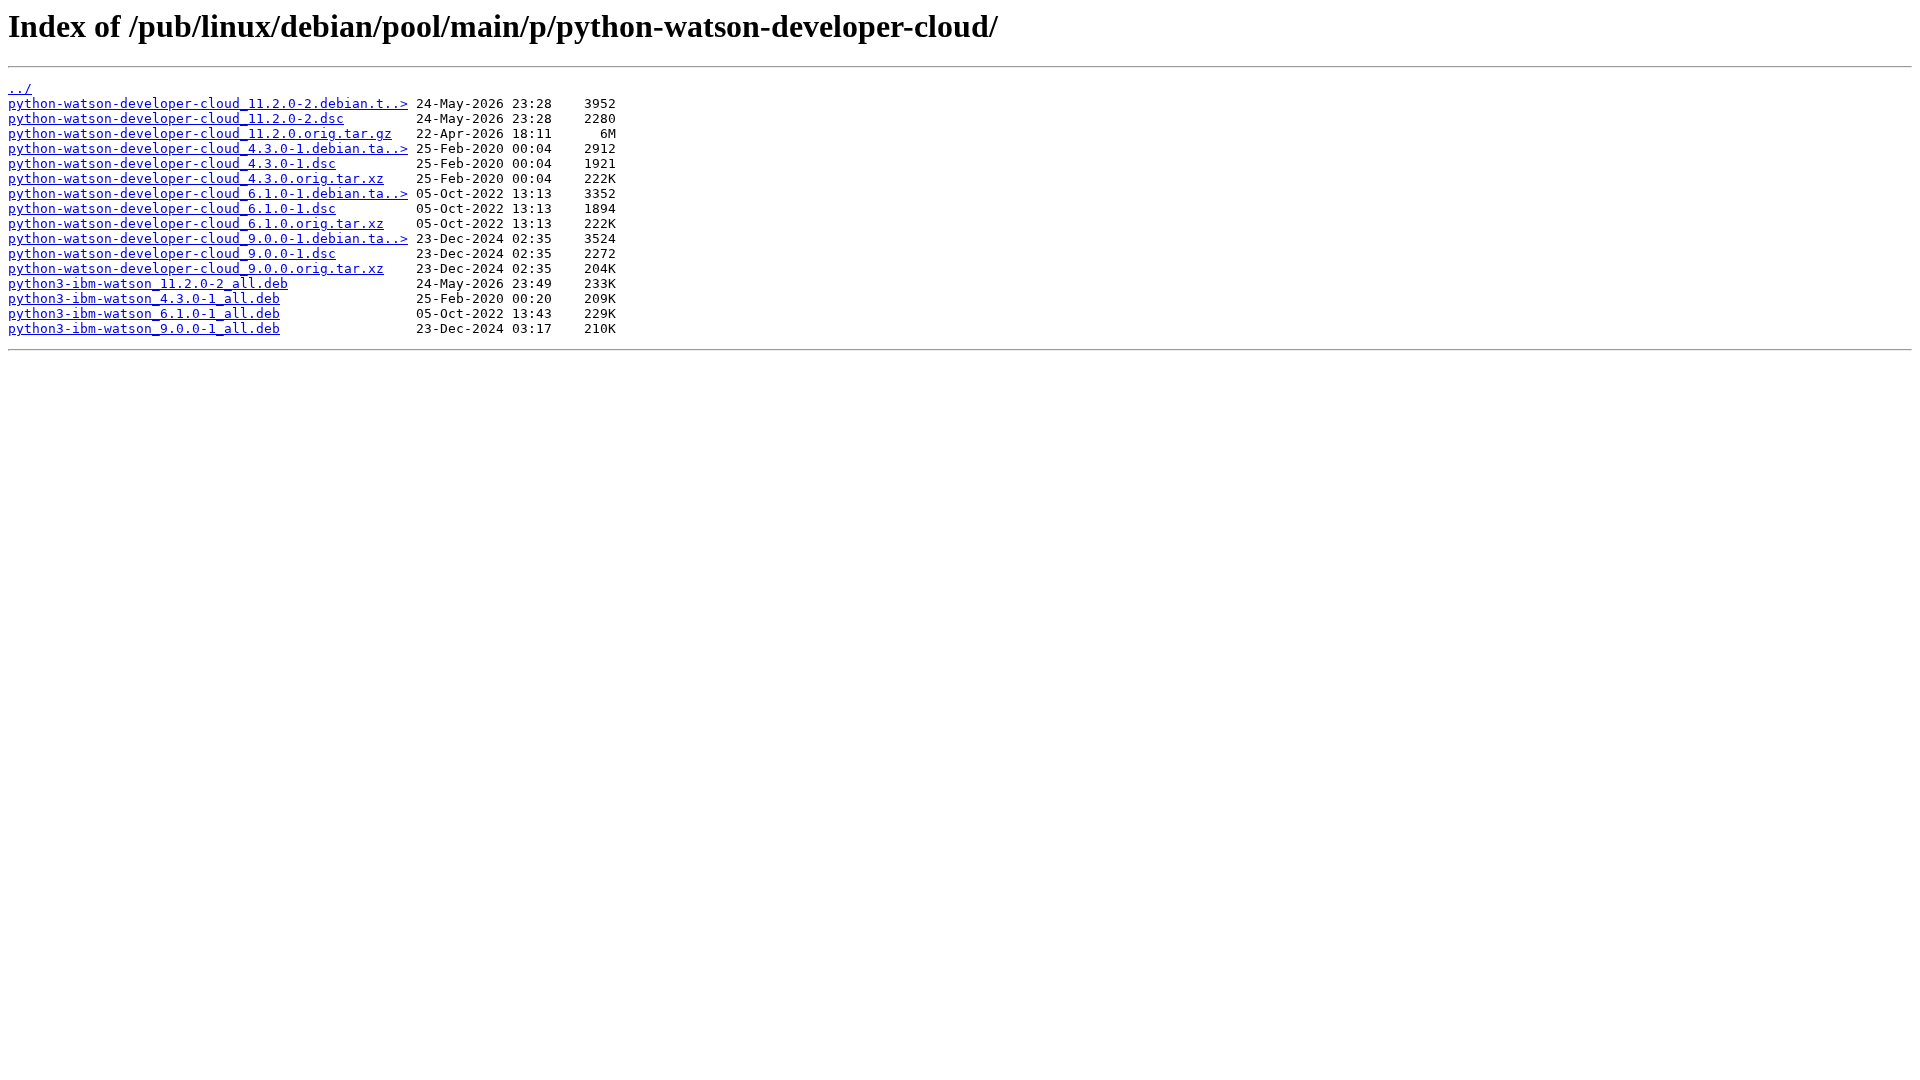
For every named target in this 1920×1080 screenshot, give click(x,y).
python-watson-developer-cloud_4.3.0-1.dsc (172, 163)
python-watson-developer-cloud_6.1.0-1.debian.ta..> (208, 193)
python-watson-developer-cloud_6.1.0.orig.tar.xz (196, 223)
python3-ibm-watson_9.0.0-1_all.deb (144, 328)
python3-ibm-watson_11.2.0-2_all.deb (148, 283)
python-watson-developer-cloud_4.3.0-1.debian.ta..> (208, 148)
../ (20, 88)
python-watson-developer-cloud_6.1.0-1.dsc (172, 208)
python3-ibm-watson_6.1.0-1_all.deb (144, 313)
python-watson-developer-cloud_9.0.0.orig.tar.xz (196, 268)
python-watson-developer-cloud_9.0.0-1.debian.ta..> (208, 238)
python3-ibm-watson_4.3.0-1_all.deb (144, 298)
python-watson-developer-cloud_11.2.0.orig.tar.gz (200, 133)
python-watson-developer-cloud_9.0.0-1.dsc (172, 253)
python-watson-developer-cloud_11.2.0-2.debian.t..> (208, 103)
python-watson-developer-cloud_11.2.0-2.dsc (176, 118)
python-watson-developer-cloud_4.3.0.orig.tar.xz (196, 178)
